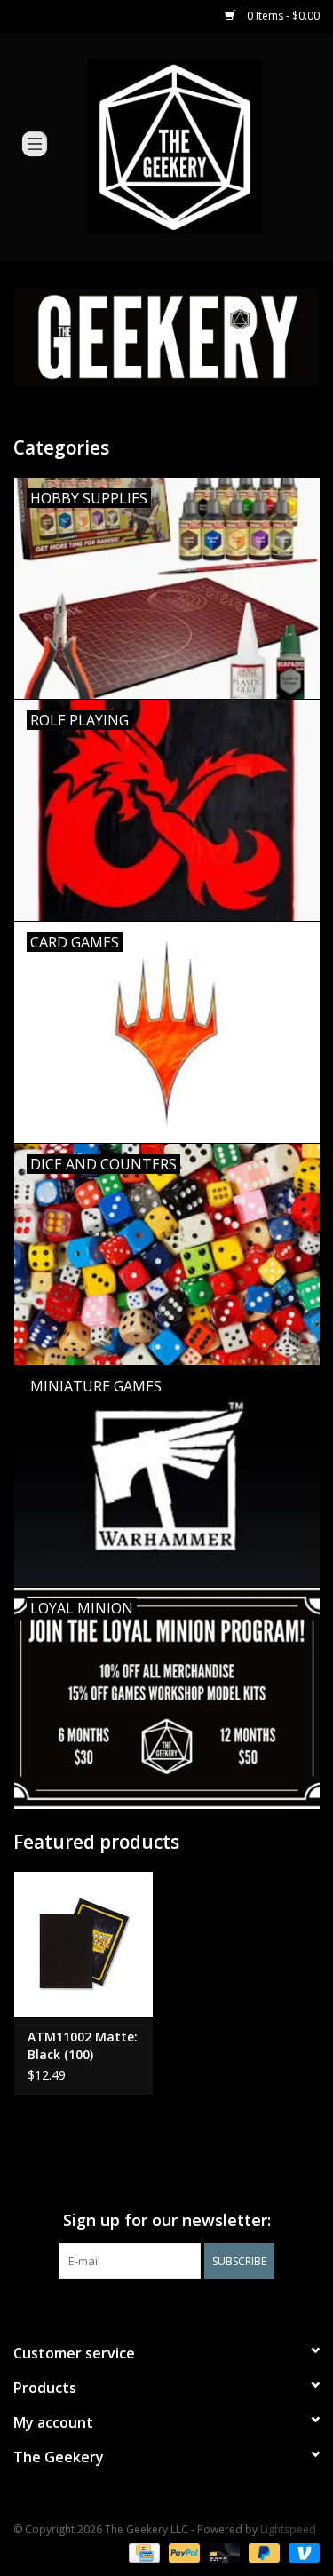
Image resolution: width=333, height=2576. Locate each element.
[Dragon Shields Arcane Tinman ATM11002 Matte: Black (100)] (83, 1944)
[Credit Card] (142, 2552)
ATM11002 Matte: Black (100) (83, 2045)
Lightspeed (288, 2529)
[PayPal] (182, 2552)
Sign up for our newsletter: (167, 2220)
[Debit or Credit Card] (222, 2552)
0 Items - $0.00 (282, 16)
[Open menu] (35, 143)
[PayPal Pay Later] (262, 2552)
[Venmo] (301, 2552)
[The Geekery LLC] (202, 145)
